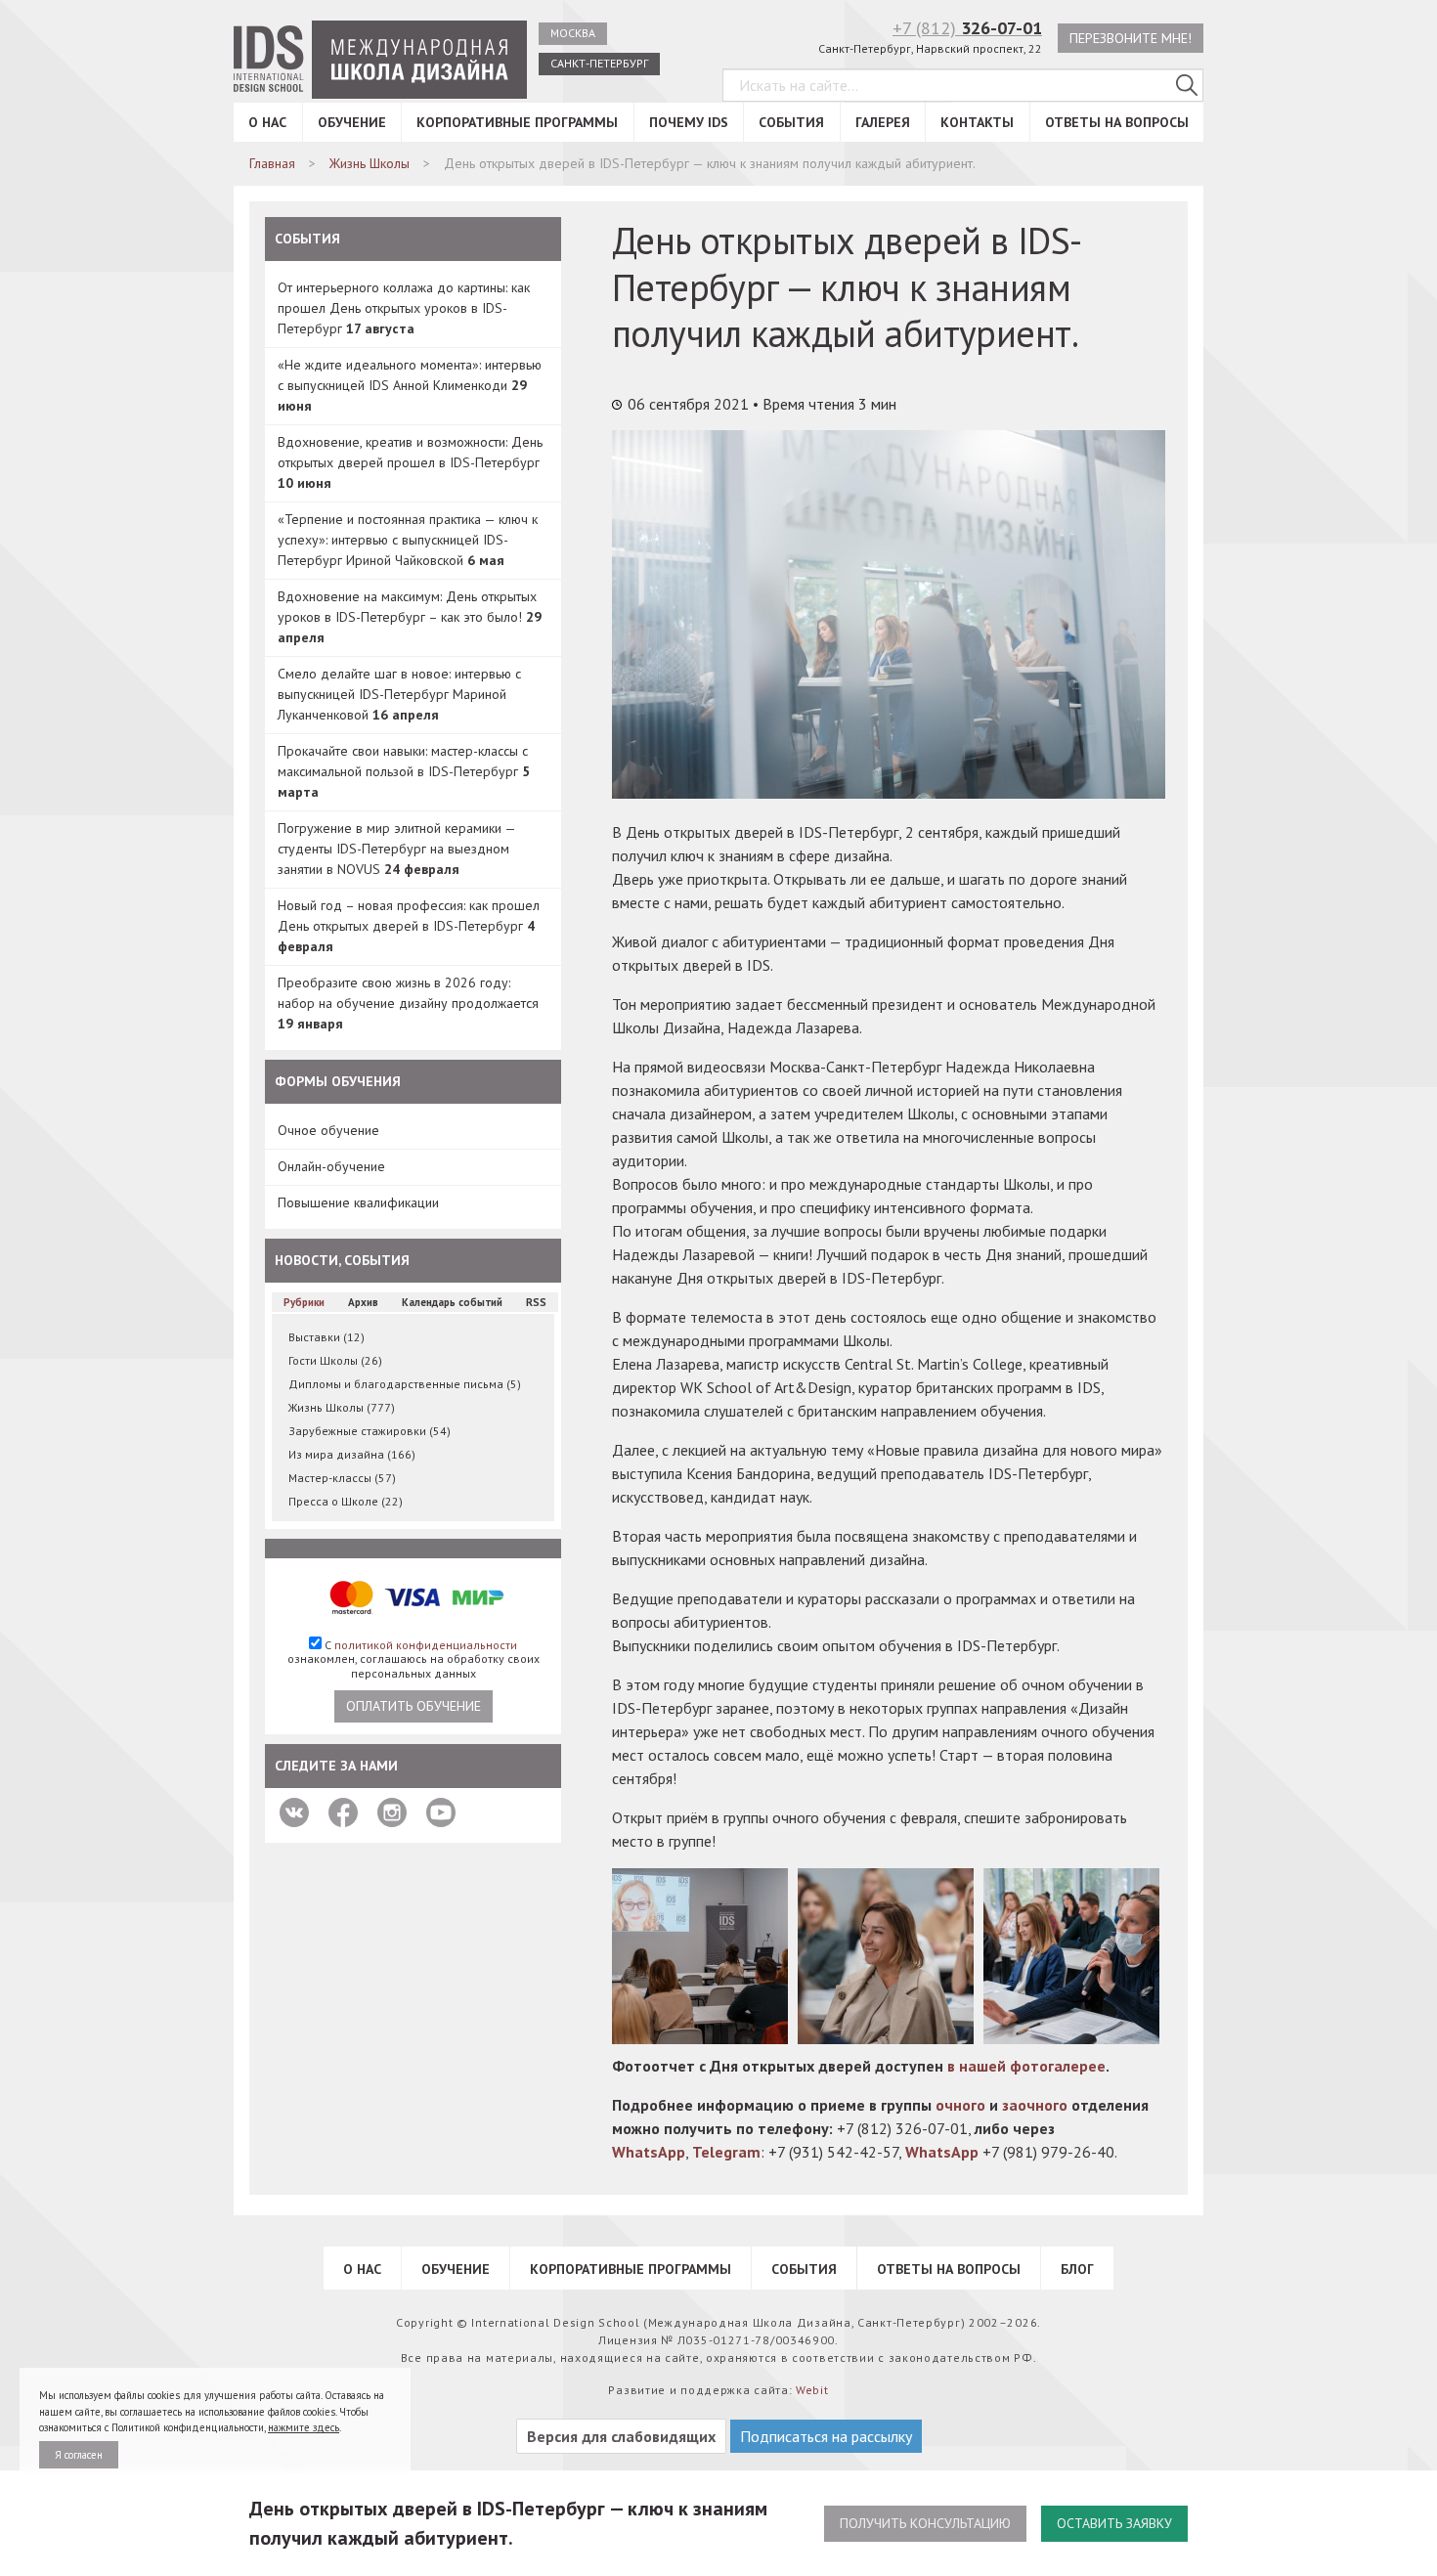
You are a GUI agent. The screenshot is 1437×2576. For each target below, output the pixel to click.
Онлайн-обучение (331, 1166)
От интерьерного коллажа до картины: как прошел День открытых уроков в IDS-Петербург (404, 308)
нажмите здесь (304, 2427)
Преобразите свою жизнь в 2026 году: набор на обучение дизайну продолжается (408, 1003)
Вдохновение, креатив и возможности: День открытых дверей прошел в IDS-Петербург (410, 462)
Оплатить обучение (414, 1706)
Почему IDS (689, 122)
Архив (363, 1302)
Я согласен (79, 2455)
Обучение (352, 122)
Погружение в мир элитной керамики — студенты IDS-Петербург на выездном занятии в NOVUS (396, 849)
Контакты (977, 122)
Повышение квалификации (358, 1202)
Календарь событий (452, 1302)
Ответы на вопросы (1117, 122)
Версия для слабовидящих (621, 2436)
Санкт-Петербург (599, 63)
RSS (536, 1302)
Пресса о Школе (346, 1501)
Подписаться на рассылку (826, 2436)
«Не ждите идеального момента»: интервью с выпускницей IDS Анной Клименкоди (410, 385)
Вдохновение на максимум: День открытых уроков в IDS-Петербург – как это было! (410, 617)
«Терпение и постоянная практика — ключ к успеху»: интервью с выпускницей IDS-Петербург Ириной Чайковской (408, 540)
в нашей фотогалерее (1026, 2066)
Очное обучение (328, 1130)
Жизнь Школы (342, 1407)
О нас (267, 122)
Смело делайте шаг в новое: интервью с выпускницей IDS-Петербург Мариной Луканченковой (399, 694)
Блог (1077, 2269)
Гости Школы (335, 1360)
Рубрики (304, 1302)
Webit (812, 2390)
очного (960, 2105)
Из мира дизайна (352, 1454)
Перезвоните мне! (1131, 38)
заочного (1035, 2105)
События (791, 122)
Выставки (327, 1337)
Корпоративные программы (517, 122)
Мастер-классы (342, 1478)
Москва (573, 33)
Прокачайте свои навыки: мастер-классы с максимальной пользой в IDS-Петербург (404, 771)
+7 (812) (967, 28)
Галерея (883, 122)
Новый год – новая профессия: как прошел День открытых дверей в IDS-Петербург (409, 926)
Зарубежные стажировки (370, 1431)
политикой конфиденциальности (426, 1645)
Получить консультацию (925, 2523)
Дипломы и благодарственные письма (405, 1384)
